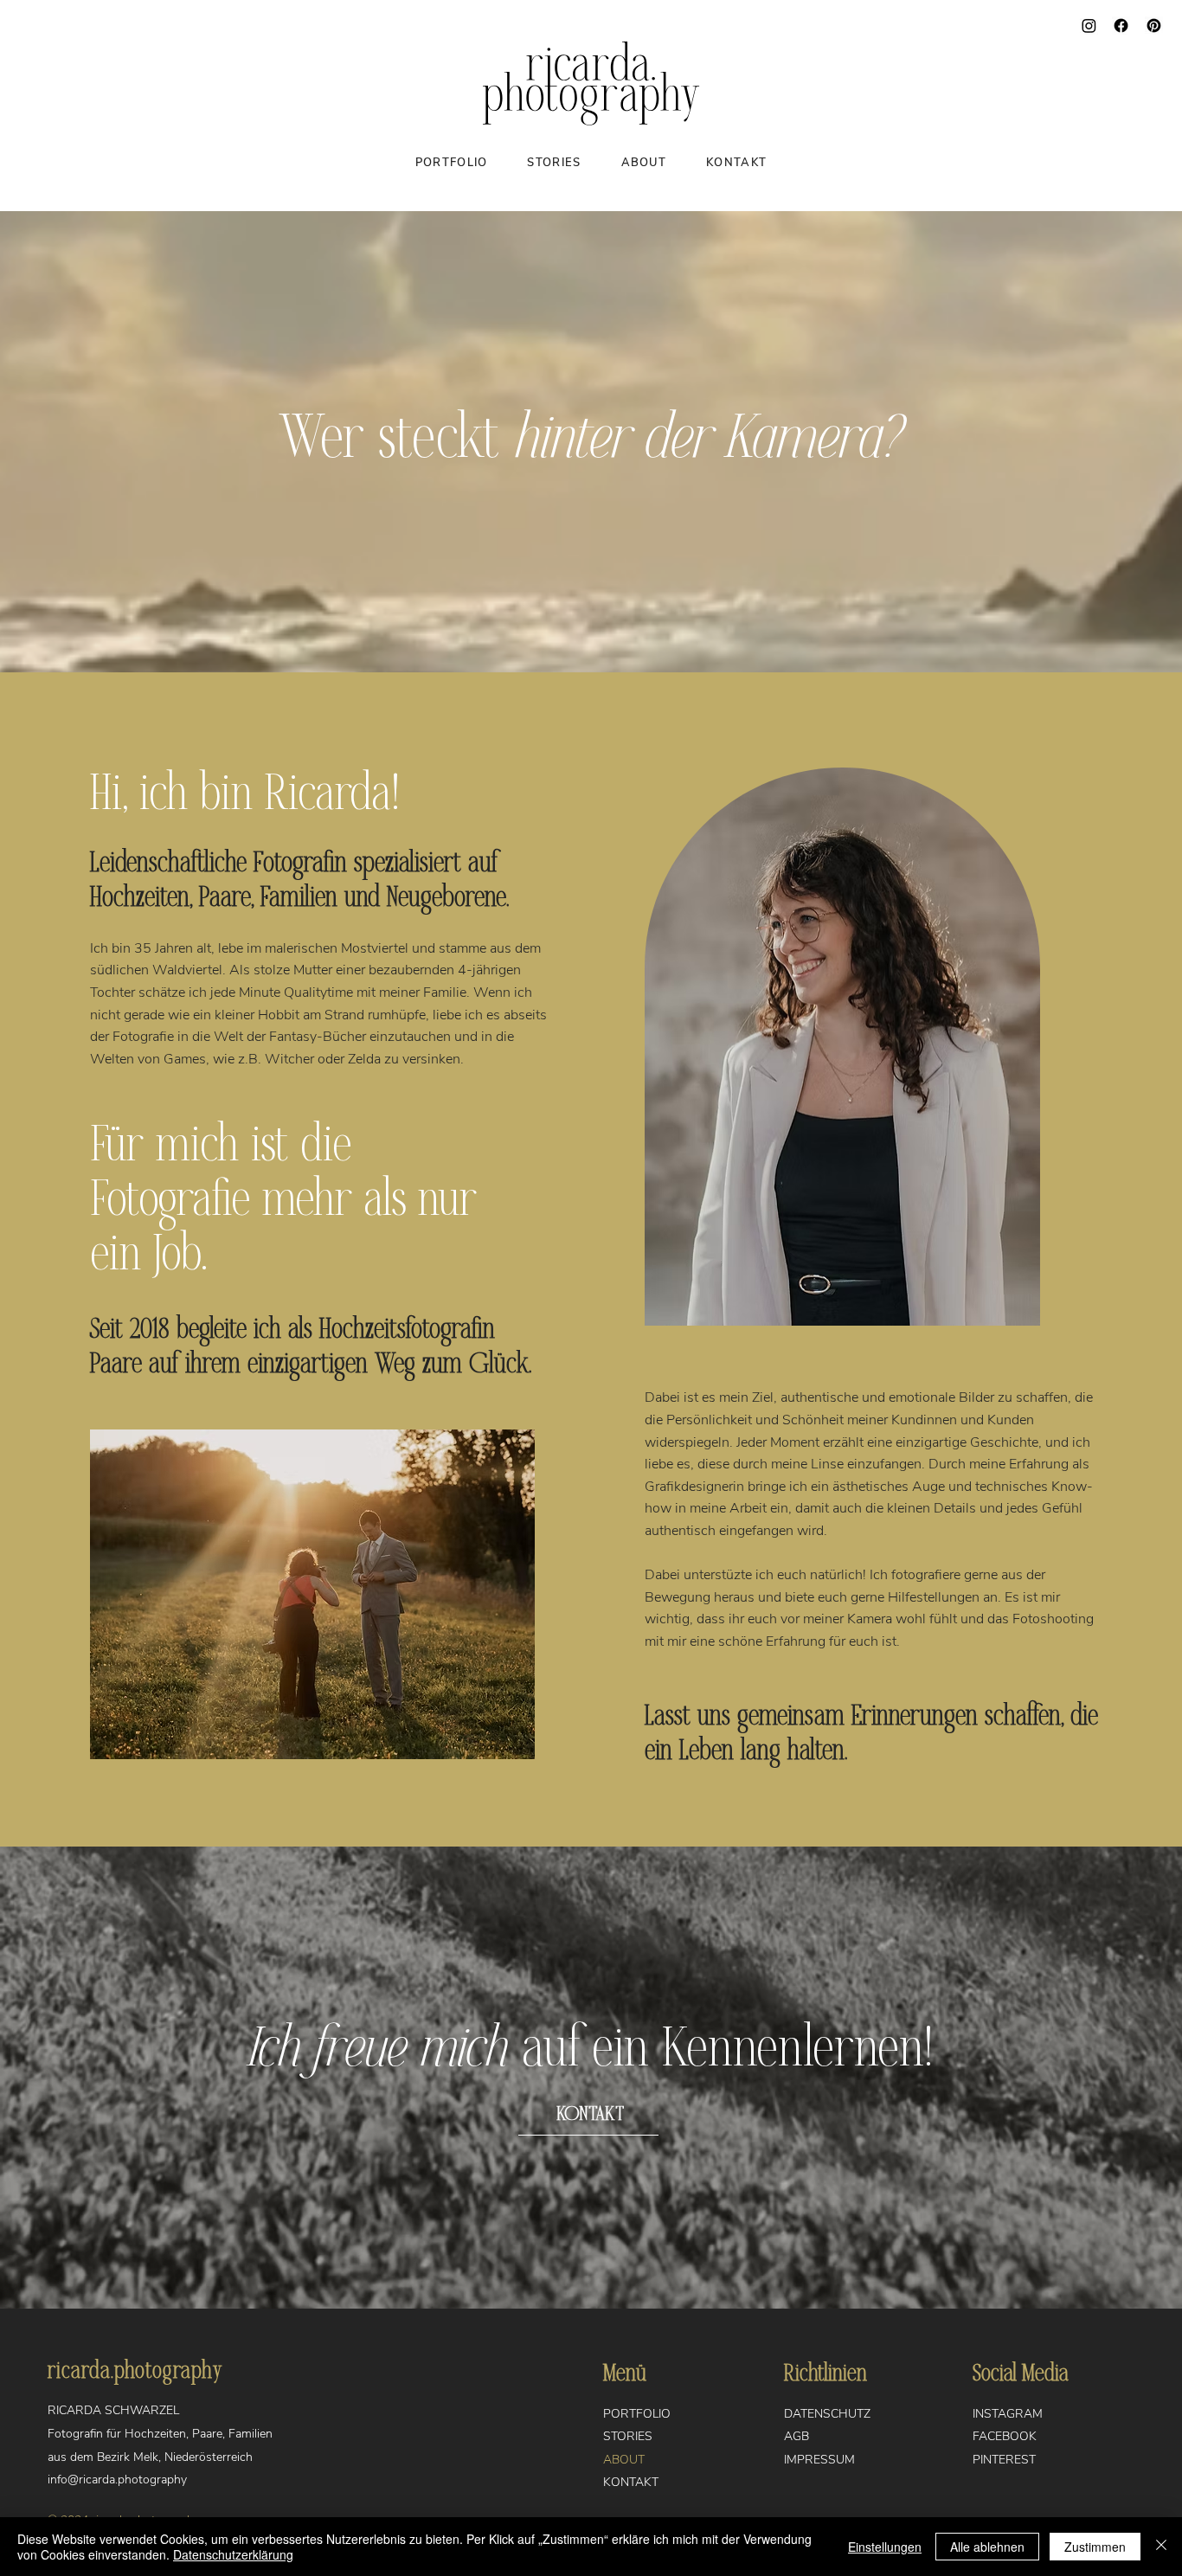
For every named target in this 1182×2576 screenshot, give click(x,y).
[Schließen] (1161, 2547)
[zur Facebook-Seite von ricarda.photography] (1121, 26)
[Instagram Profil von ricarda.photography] (1089, 26)
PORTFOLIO (637, 2414)
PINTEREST (1004, 2460)
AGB (797, 2436)
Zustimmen (1095, 2547)
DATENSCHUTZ (827, 2414)
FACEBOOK (1005, 2436)
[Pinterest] (1154, 26)
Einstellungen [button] (885, 2547)
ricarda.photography (135, 2371)
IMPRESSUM (819, 2460)
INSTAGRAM (1008, 2414)
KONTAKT (631, 2482)
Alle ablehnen (987, 2547)
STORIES (628, 2436)
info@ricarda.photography (117, 2480)
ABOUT (624, 2460)
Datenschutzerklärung (233, 2554)
